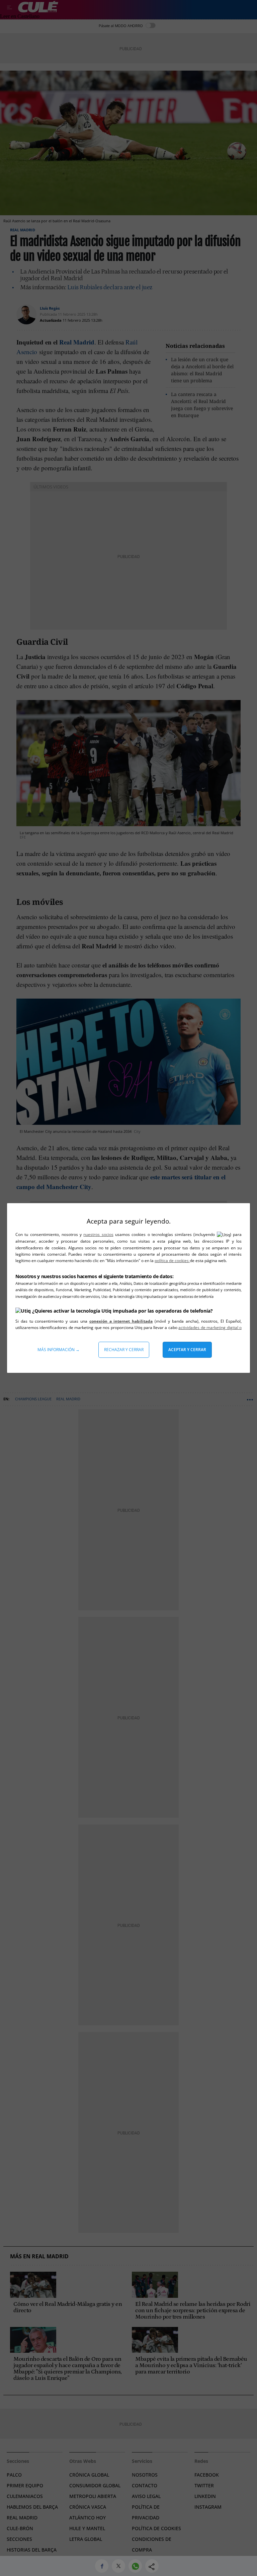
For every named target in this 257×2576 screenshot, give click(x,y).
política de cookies (172, 1261)
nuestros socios (98, 1234)
